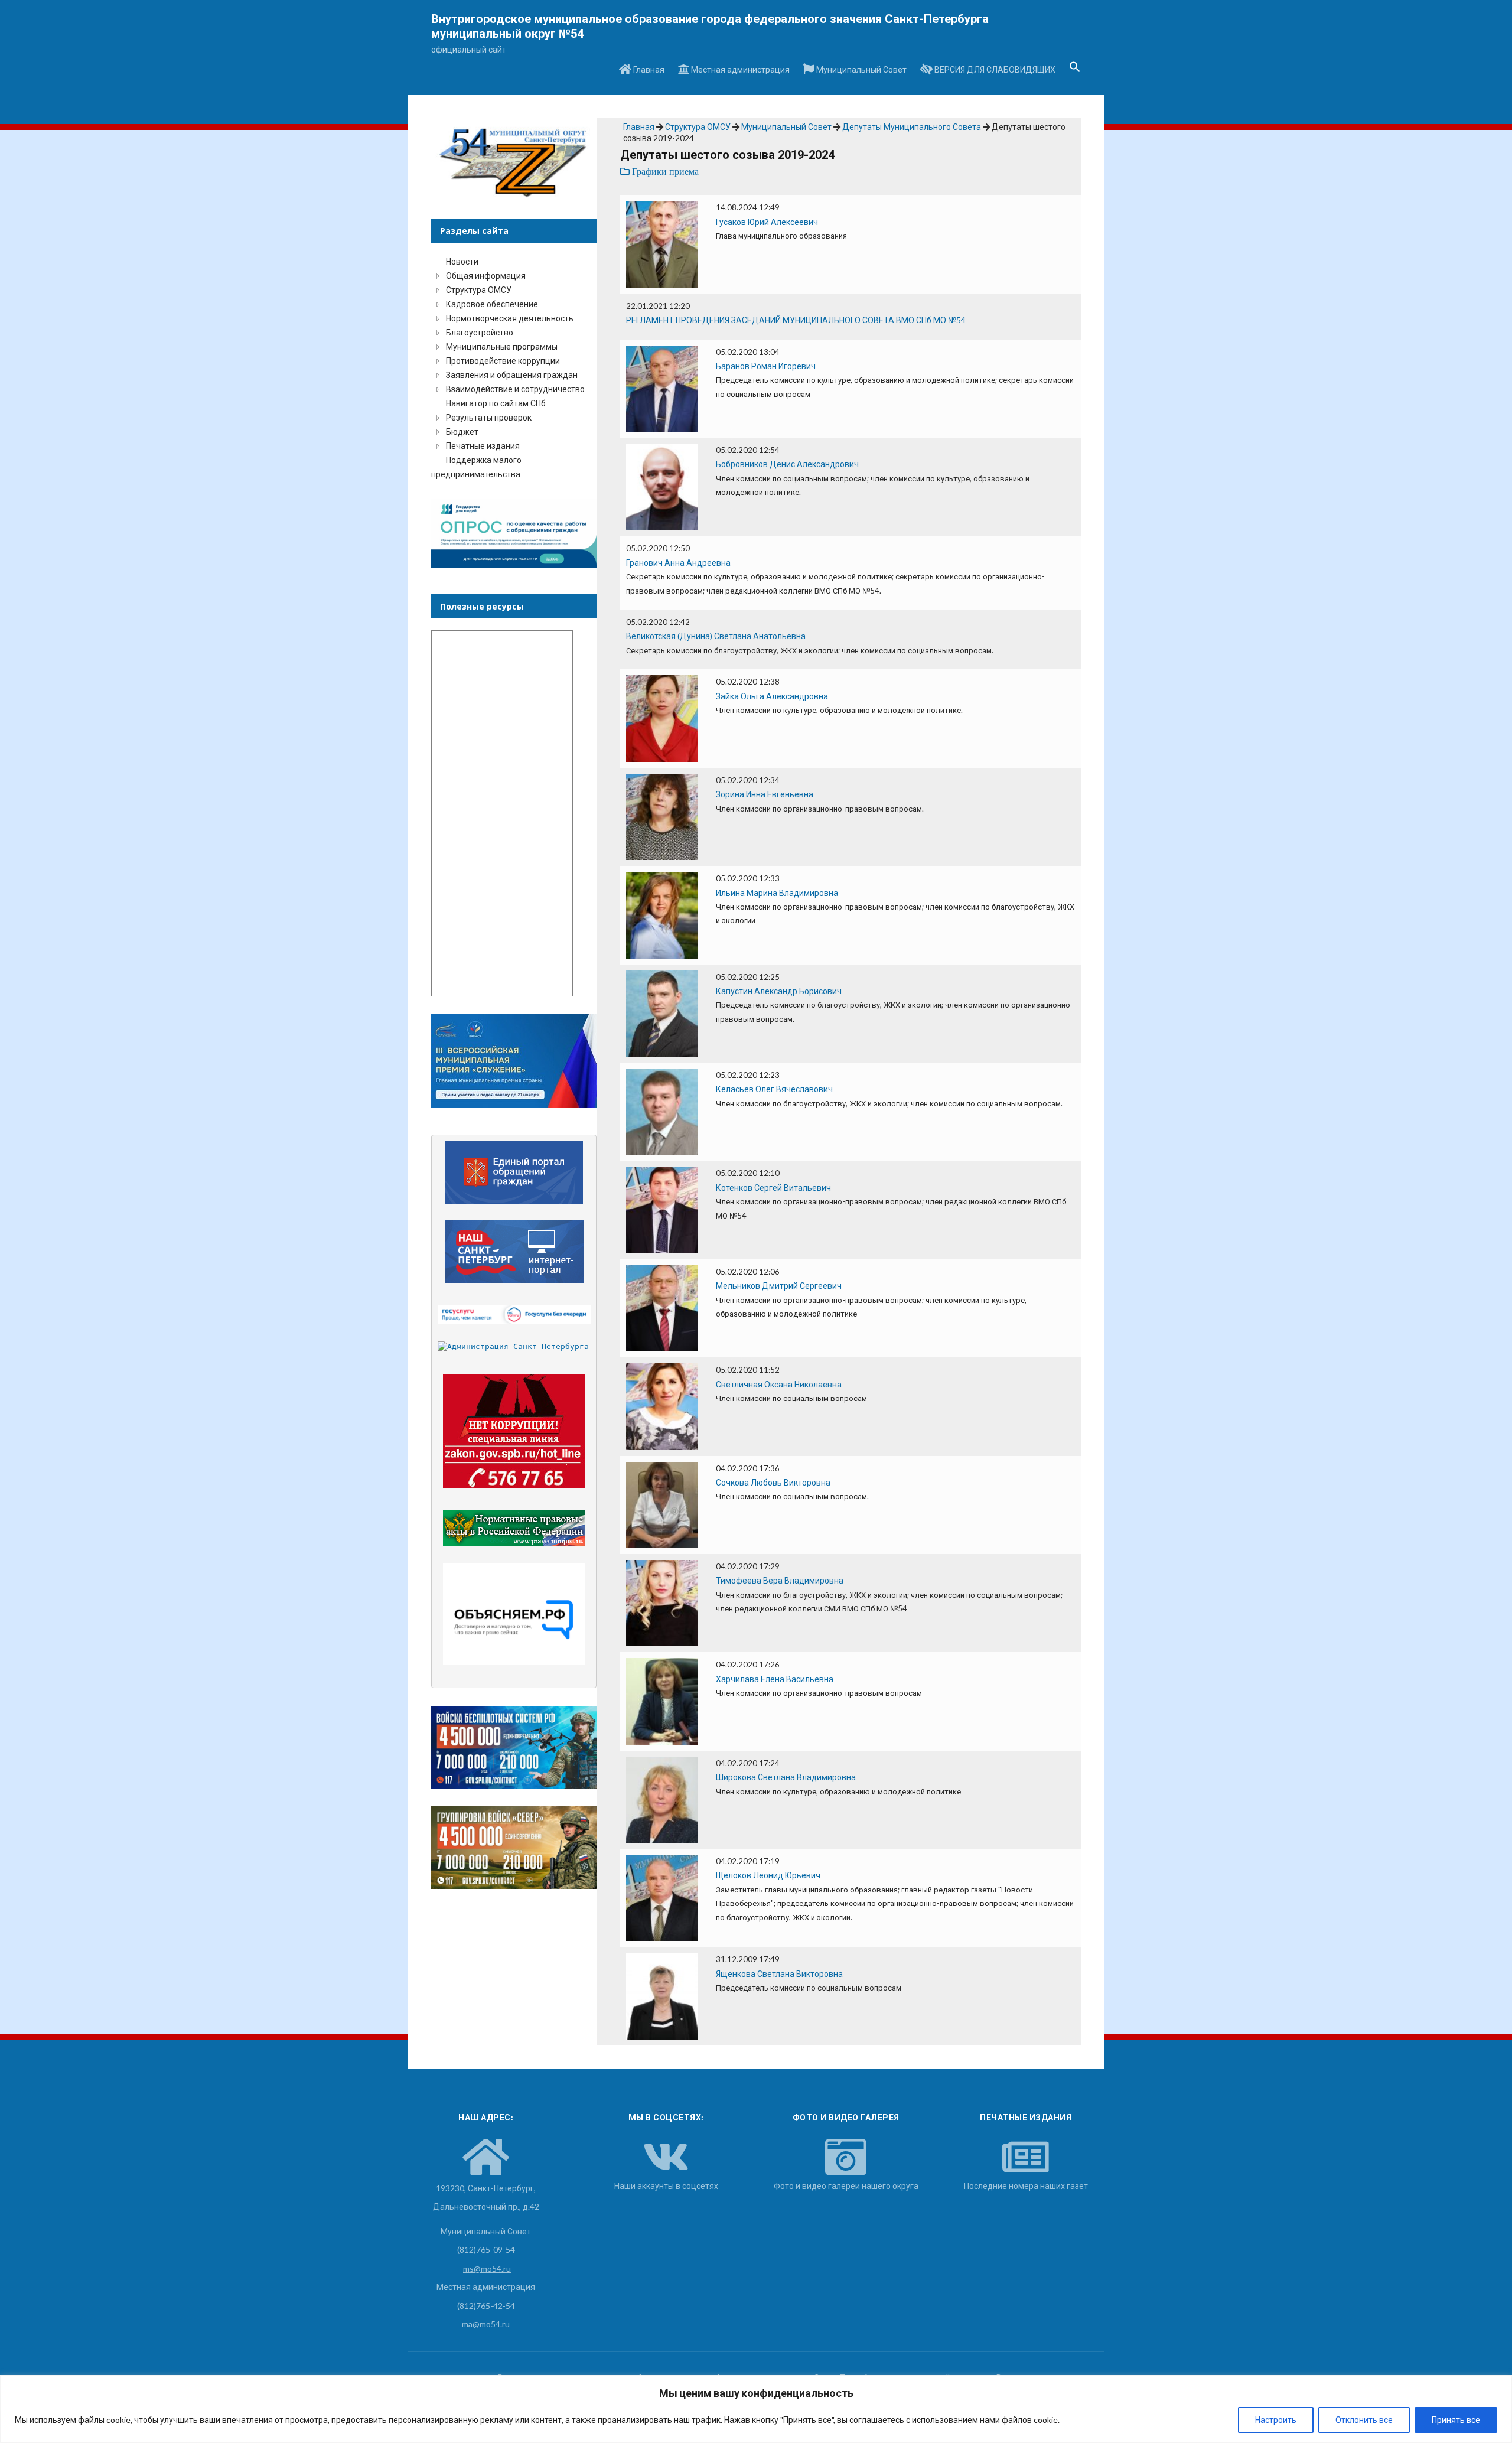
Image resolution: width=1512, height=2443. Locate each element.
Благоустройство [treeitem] (480, 332)
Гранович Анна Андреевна (678, 563)
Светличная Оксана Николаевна (779, 1384)
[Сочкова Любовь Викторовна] (662, 1504)
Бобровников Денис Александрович (787, 464)
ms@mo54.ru (487, 2268)
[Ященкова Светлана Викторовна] (662, 1995)
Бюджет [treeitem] (462, 431)
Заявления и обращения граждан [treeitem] (512, 375)
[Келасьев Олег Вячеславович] (662, 1111)
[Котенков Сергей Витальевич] (662, 1209)
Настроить (1276, 2420)
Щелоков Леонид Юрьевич (768, 1875)
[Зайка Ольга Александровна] (662, 717)
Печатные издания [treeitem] (483, 446)
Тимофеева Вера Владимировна (780, 1580)
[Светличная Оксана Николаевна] (662, 1405)
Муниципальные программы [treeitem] (502, 346)
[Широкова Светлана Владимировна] (662, 1798)
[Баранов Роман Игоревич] (662, 387)
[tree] (514, 368)
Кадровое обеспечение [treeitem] (492, 304)
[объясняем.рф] (514, 1614)
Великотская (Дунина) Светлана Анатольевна (716, 636)
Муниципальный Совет (861, 69)
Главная (648, 69)
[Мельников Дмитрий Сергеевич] (662, 1307)
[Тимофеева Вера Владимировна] (662, 1602)
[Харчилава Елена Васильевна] (662, 1700)
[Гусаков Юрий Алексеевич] (662, 243)
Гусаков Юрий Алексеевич (767, 222)
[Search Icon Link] (1075, 70)
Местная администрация (739, 69)
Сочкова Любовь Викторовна (773, 1482)
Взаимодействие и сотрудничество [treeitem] (515, 389)
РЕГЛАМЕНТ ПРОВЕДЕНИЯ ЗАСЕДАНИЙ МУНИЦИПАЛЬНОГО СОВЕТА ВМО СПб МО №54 (796, 320)
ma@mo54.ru (486, 2324)
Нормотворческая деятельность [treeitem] (510, 318)
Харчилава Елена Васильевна (775, 1679)
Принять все (1456, 2420)
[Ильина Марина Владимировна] (662, 914)
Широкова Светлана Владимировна (786, 1777)
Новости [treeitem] (462, 261)
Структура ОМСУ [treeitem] (479, 290)
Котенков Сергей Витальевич (773, 1188)
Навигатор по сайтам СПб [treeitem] (496, 403)
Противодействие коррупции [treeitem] (503, 361)
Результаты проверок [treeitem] (489, 417)
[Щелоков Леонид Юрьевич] (662, 1897)
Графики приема (664, 172)
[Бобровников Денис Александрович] (662, 486)
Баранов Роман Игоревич (766, 366)
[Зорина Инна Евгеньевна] (662, 816)
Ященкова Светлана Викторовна (779, 1974)
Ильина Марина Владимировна (777, 893)
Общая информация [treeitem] (486, 276)
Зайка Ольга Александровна (772, 696)
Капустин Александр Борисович (779, 991)
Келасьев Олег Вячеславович (774, 1089)
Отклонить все (1364, 2420)
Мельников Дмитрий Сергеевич (779, 1286)
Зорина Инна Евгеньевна (765, 794)
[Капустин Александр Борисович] (662, 1012)
